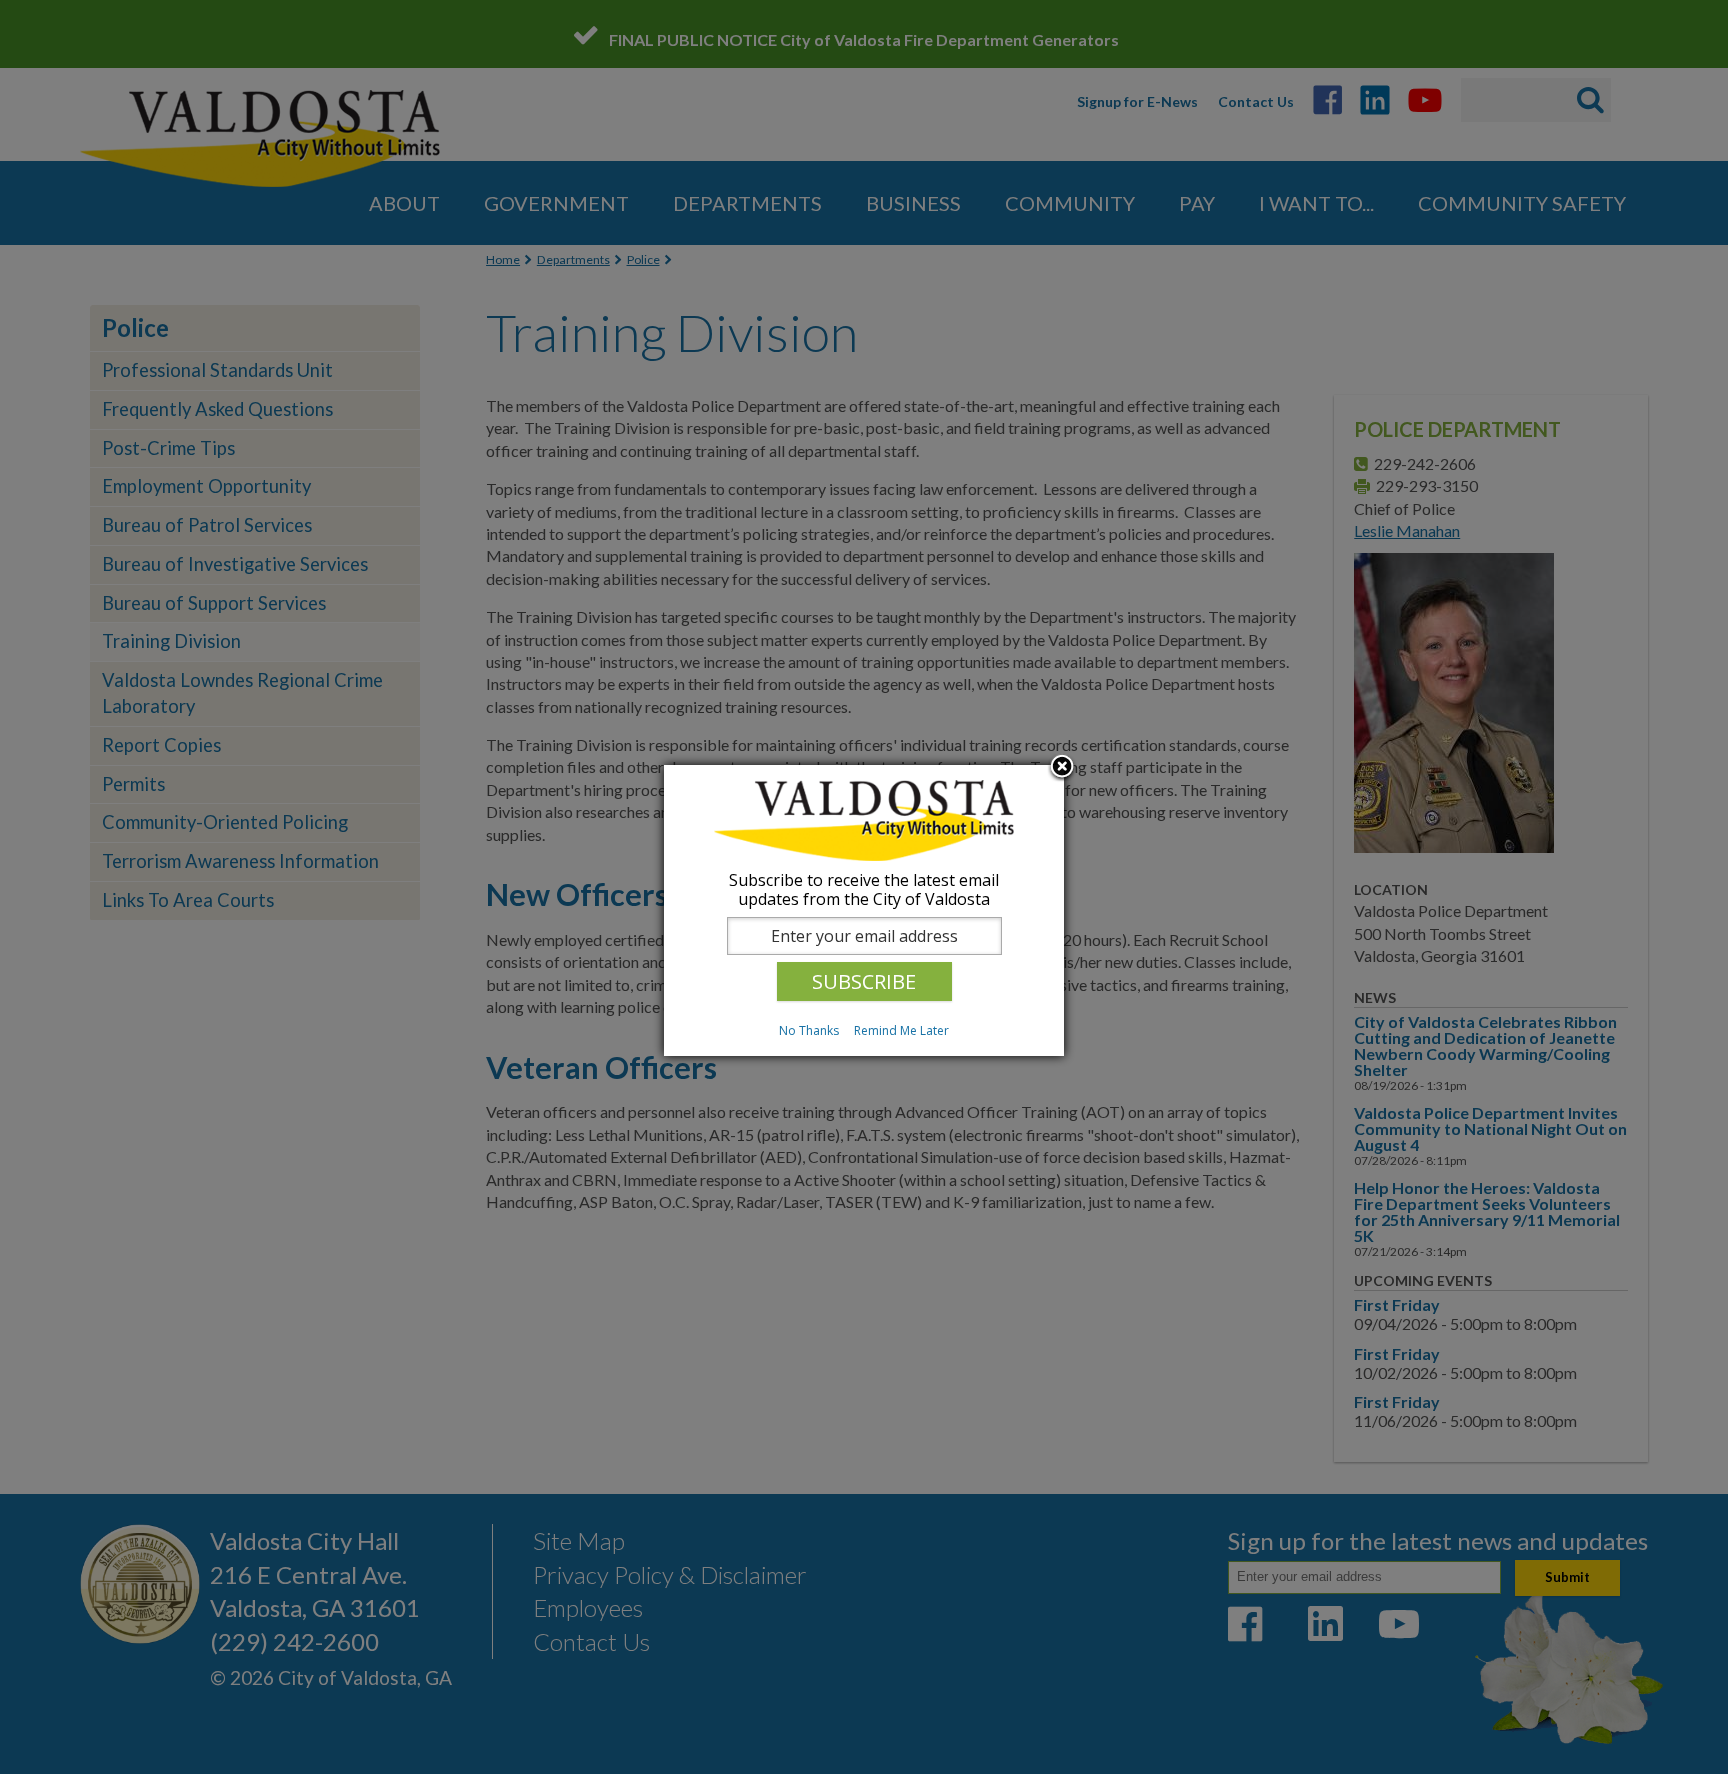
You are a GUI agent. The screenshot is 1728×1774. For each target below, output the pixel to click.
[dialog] (864, 910)
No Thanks (809, 1030)
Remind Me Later (901, 1030)
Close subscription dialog (1062, 768)
